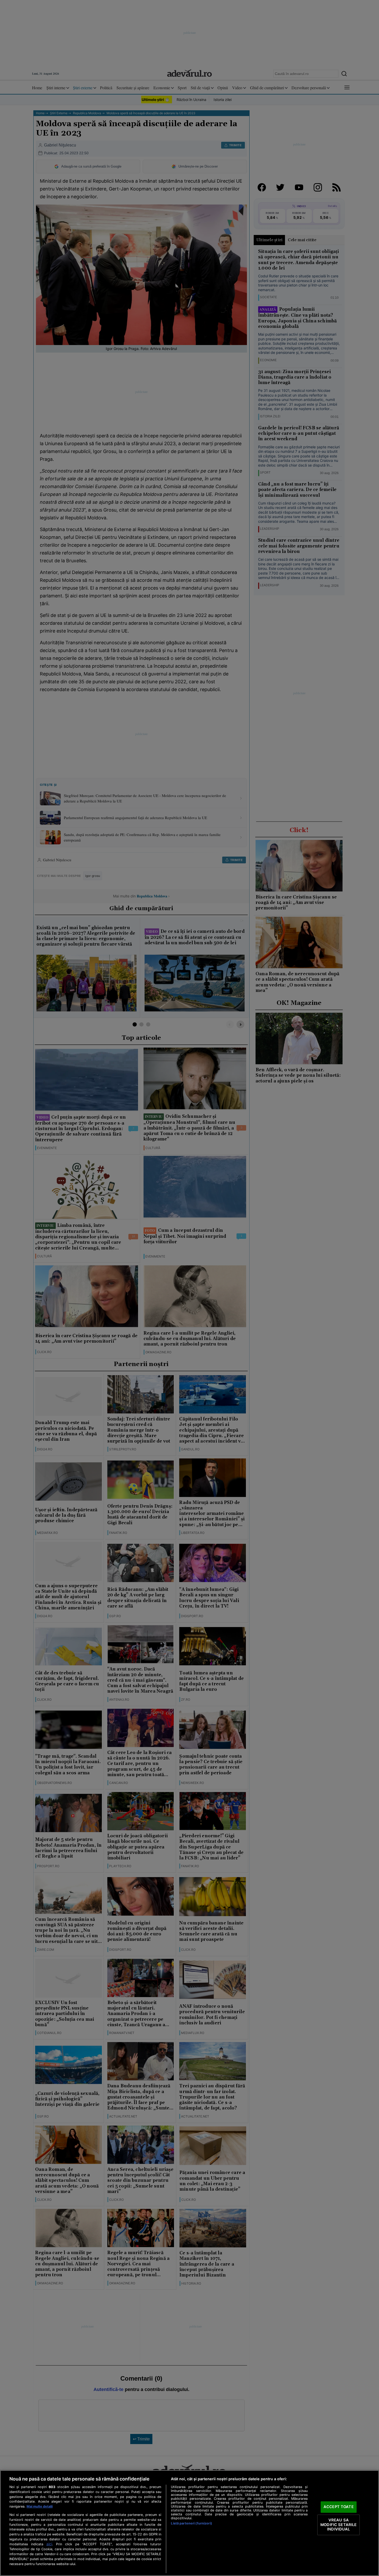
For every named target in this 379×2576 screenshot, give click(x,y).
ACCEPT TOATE (339, 2507)
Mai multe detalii (40, 2506)
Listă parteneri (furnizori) (191, 2523)
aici (49, 2544)
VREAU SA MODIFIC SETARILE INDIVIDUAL (338, 2525)
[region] (189, 2523)
